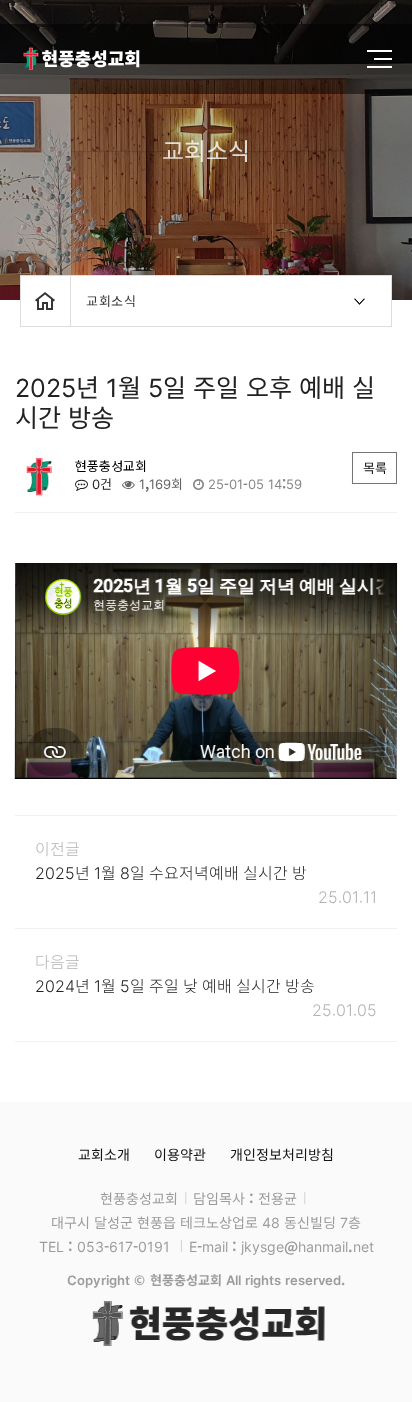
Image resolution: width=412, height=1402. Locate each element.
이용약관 (180, 1154)
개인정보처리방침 (282, 1154)
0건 (100, 484)
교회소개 (104, 1154)
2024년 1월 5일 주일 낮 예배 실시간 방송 (175, 985)
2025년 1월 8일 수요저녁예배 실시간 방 (171, 872)
